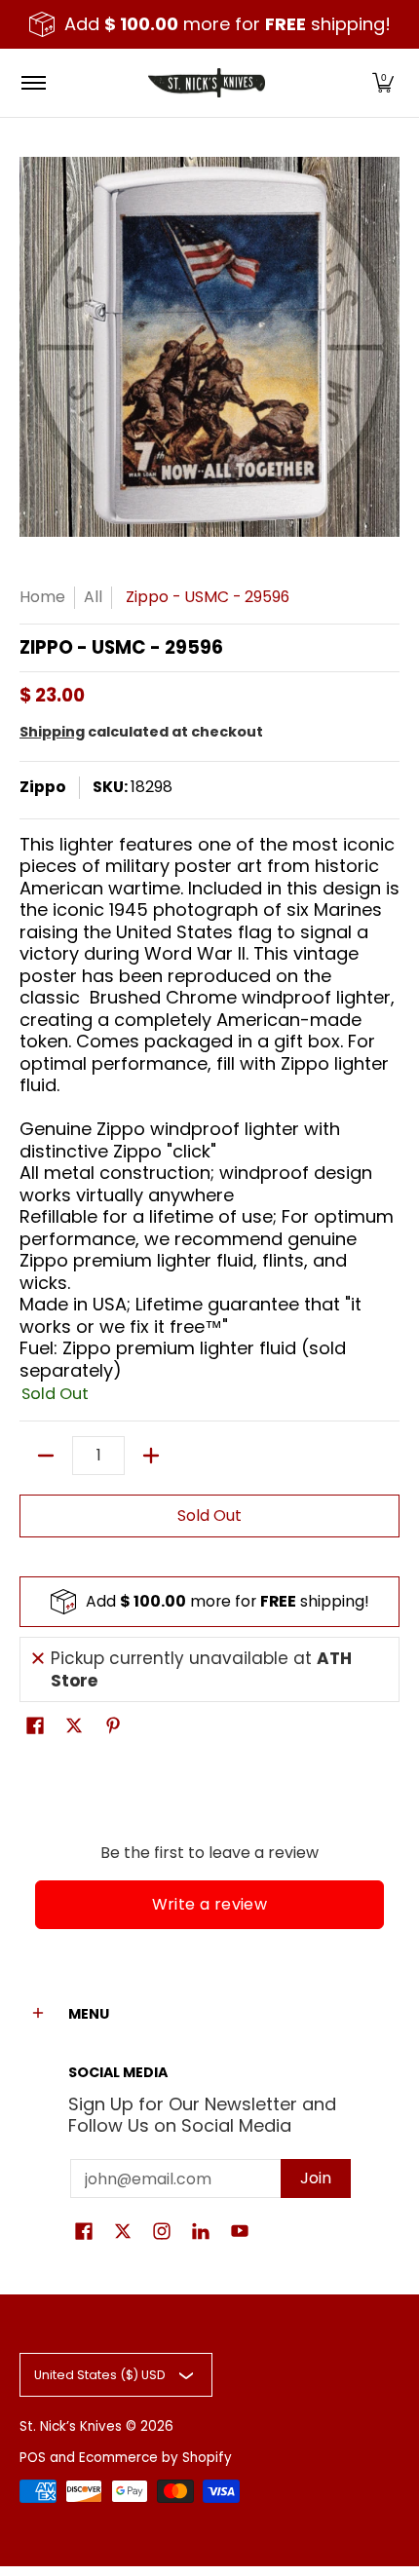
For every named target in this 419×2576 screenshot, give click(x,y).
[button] (383, 83)
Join (316, 2178)
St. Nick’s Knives (71, 2426)
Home (42, 597)
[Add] (151, 1456)
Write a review (210, 1904)
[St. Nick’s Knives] (207, 83)
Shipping (52, 732)
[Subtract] (46, 1456)
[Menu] (33, 83)
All (93, 597)
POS (33, 2458)
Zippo (43, 787)
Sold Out (209, 1515)
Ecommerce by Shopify (155, 2458)
